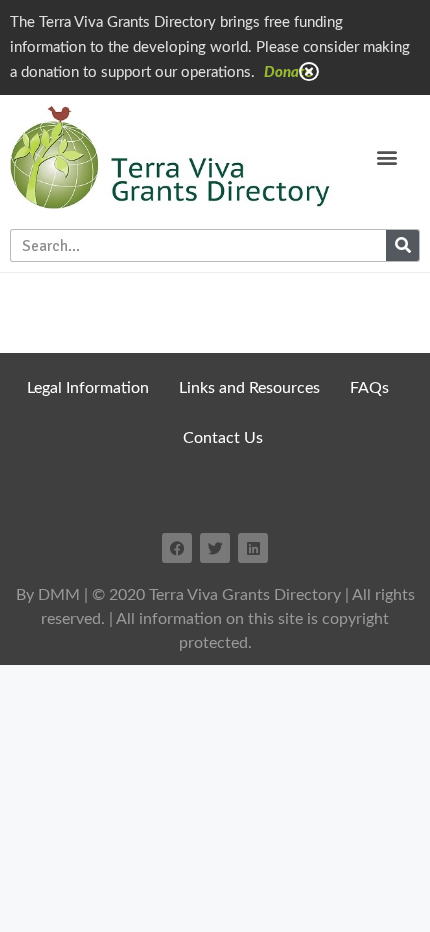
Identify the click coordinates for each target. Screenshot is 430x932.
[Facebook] (177, 548)
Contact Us (223, 438)
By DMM (48, 595)
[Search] (402, 245)
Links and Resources (249, 388)
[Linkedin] (253, 548)
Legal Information (88, 388)
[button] (387, 157)
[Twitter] (215, 548)
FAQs (369, 388)
